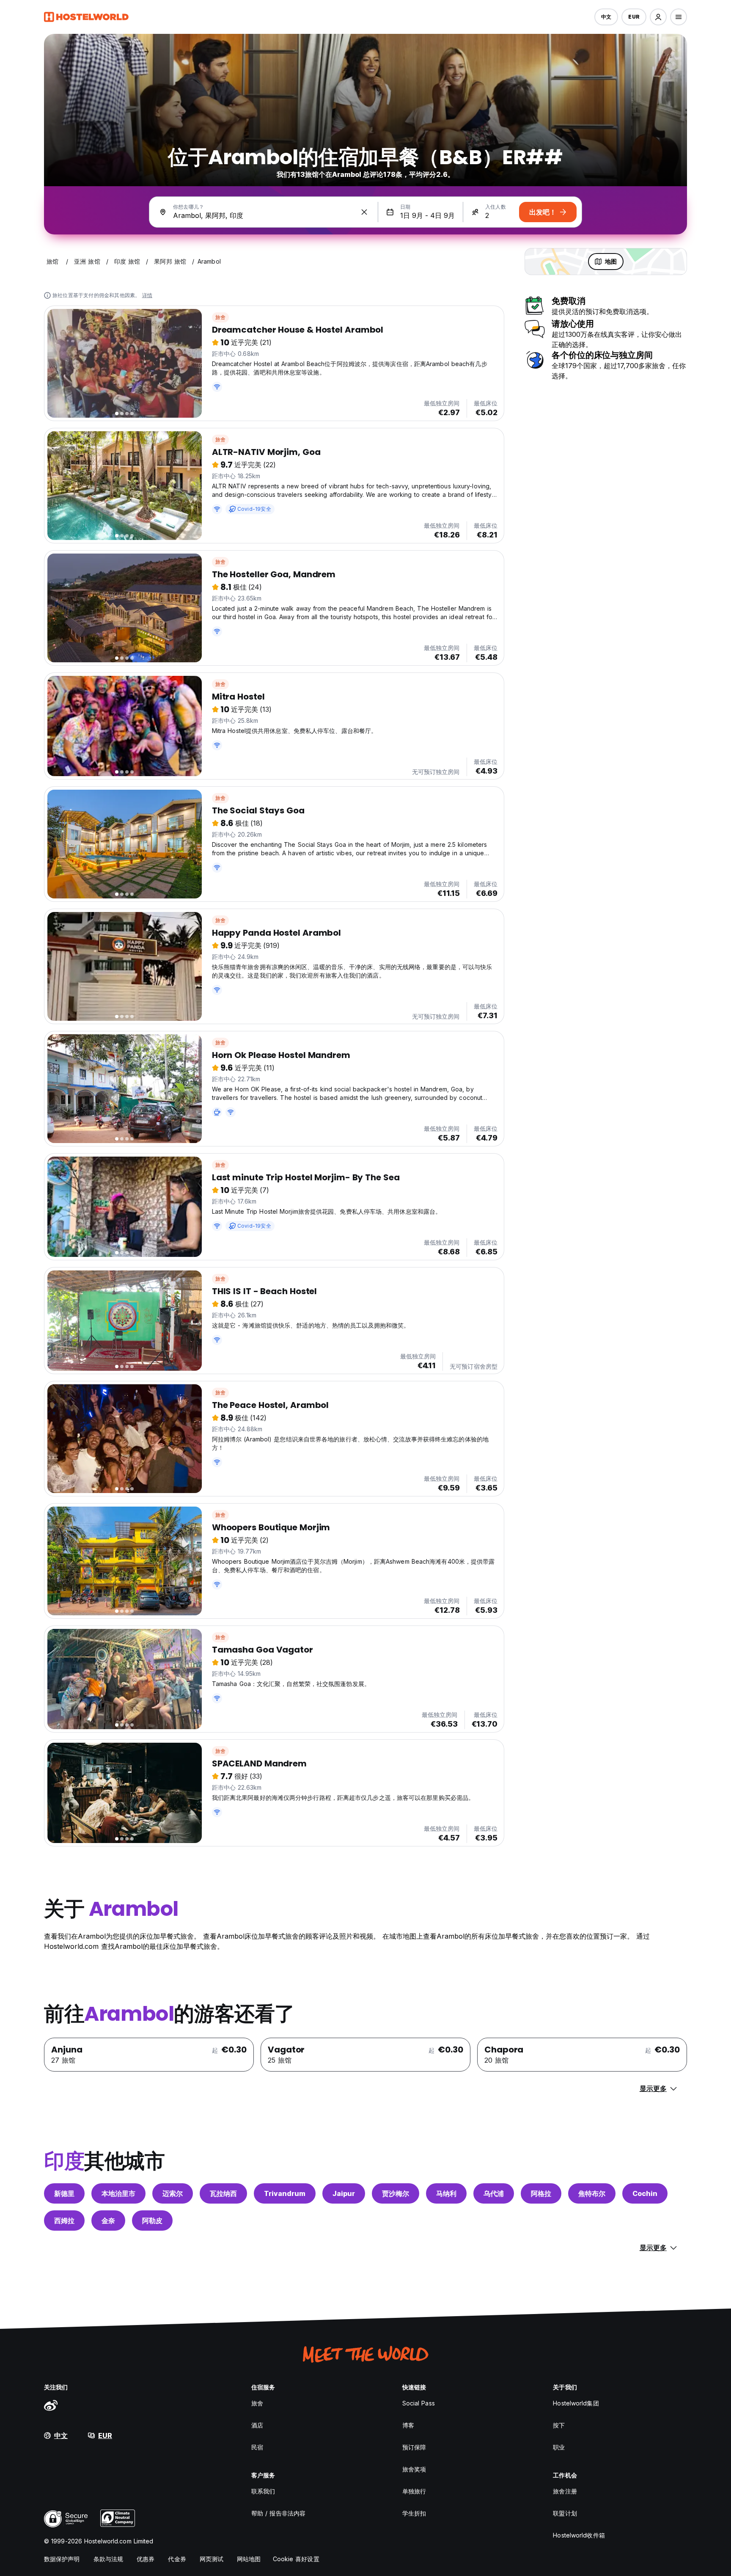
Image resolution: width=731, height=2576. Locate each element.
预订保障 (414, 2447)
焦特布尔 (592, 2193)
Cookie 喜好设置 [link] (296, 2559)
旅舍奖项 (414, 2469)
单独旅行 (414, 2491)
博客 (408, 2425)
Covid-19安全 (254, 509)
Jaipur (344, 2193)
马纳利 (446, 2193)
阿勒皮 (152, 2221)
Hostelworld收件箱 (579, 2535)
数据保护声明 (62, 2559)
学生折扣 (414, 2513)
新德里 (64, 2193)
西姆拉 (64, 2221)
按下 (559, 2425)
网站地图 (249, 2559)
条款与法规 (109, 2559)
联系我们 (263, 2491)
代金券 (177, 2559)
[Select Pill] (658, 17)
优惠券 (146, 2559)
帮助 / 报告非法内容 (278, 2513)
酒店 (257, 2425)
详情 (147, 295)
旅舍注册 (565, 2491)
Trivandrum (285, 2193)
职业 (559, 2447)
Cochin (645, 2193)
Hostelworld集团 (576, 2403)
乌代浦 (494, 2193)
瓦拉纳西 (223, 2193)
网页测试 (212, 2559)
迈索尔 (173, 2193)
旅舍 (220, 317)
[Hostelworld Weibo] (51, 2405)
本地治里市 (118, 2193)
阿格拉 (541, 2193)
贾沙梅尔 (396, 2193)
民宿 (257, 2447)
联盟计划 (565, 2513)
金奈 (108, 2221)
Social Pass (419, 2403)
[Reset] (364, 212)
